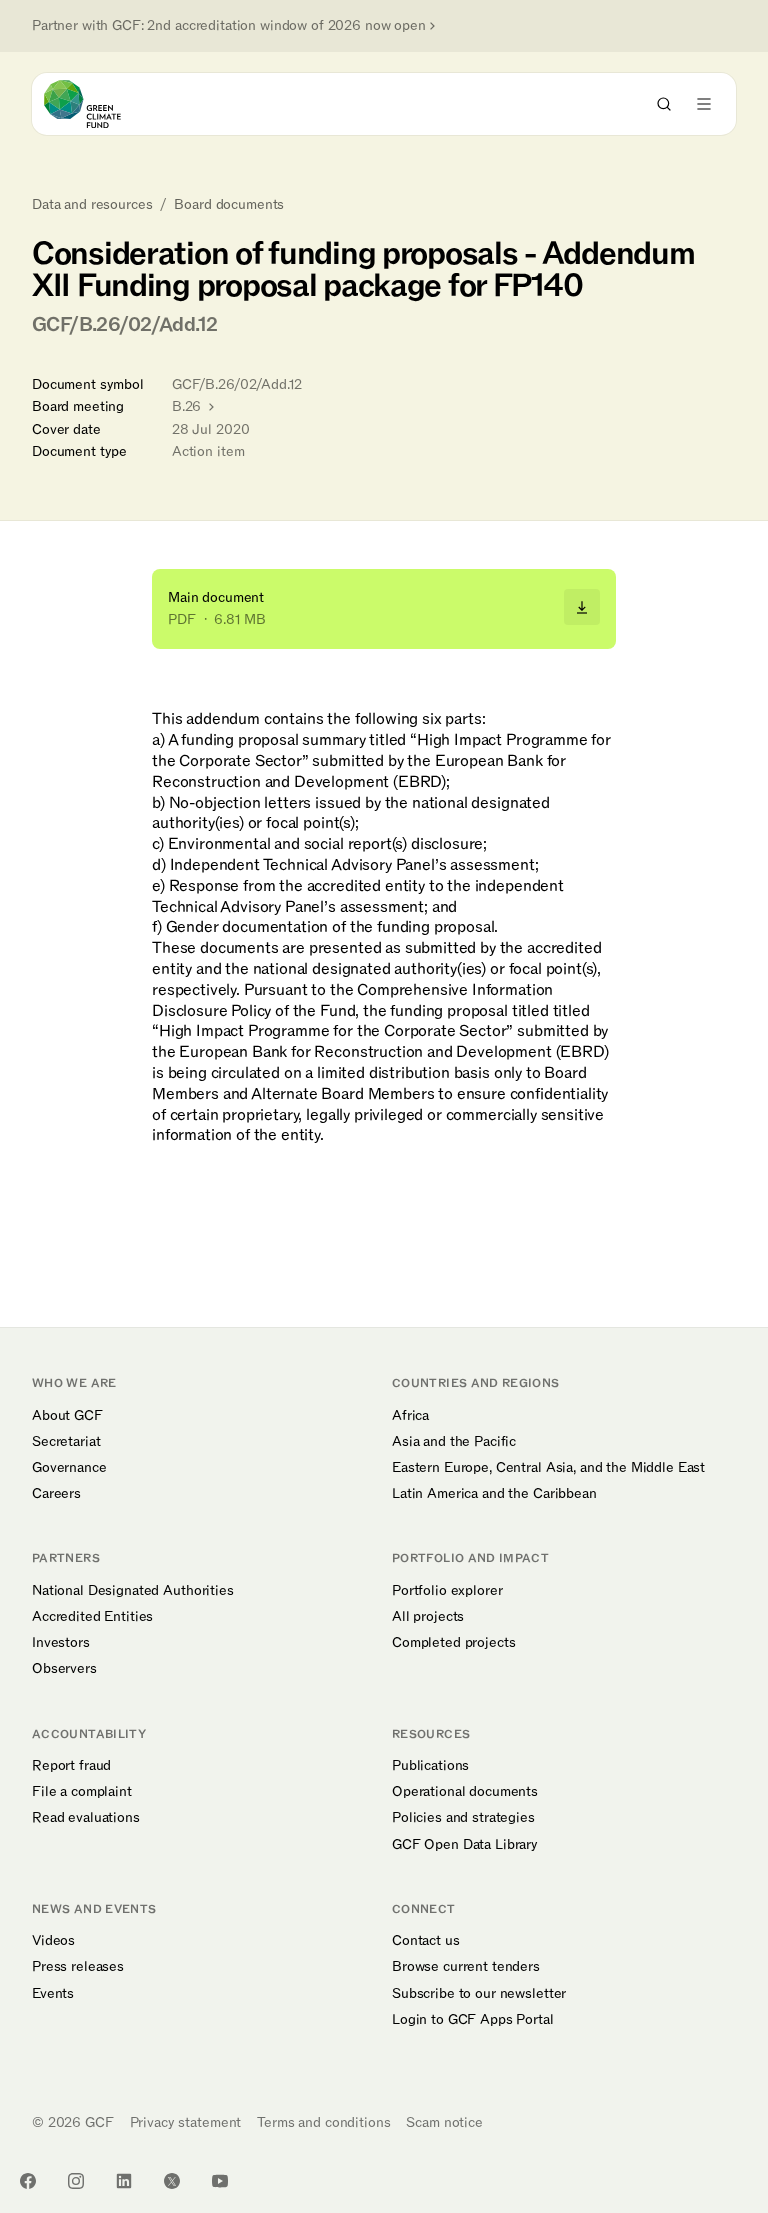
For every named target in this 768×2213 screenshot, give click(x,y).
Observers (64, 1669)
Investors (61, 1643)
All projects (428, 1617)
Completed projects (453, 1643)
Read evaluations (86, 1818)
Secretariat (66, 1442)
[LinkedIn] (124, 2181)
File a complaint (82, 1792)
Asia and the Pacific (454, 1442)
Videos (53, 1941)
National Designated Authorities (133, 1591)
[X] (172, 2181)
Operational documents (465, 1792)
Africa (410, 1416)
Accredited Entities (92, 1617)
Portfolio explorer (447, 1591)
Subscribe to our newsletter (479, 1994)
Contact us (426, 1941)
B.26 (188, 406)
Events (53, 1994)
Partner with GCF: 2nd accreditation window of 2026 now (229, 26)
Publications (430, 1766)
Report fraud (71, 1766)
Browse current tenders (466, 1967)
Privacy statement (186, 2122)
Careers (56, 1494)
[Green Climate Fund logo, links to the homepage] (100, 104)
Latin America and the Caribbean (494, 1494)
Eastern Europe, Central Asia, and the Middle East (548, 1468)
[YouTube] (220, 2181)
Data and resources (92, 205)
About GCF (67, 1416)
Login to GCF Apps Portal (473, 2020)
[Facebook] (28, 2181)
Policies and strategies (463, 1818)
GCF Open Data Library (465, 1845)
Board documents (229, 205)
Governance (69, 1468)
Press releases (78, 1967)
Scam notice (444, 2122)
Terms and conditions (323, 2122)
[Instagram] (76, 2181)
